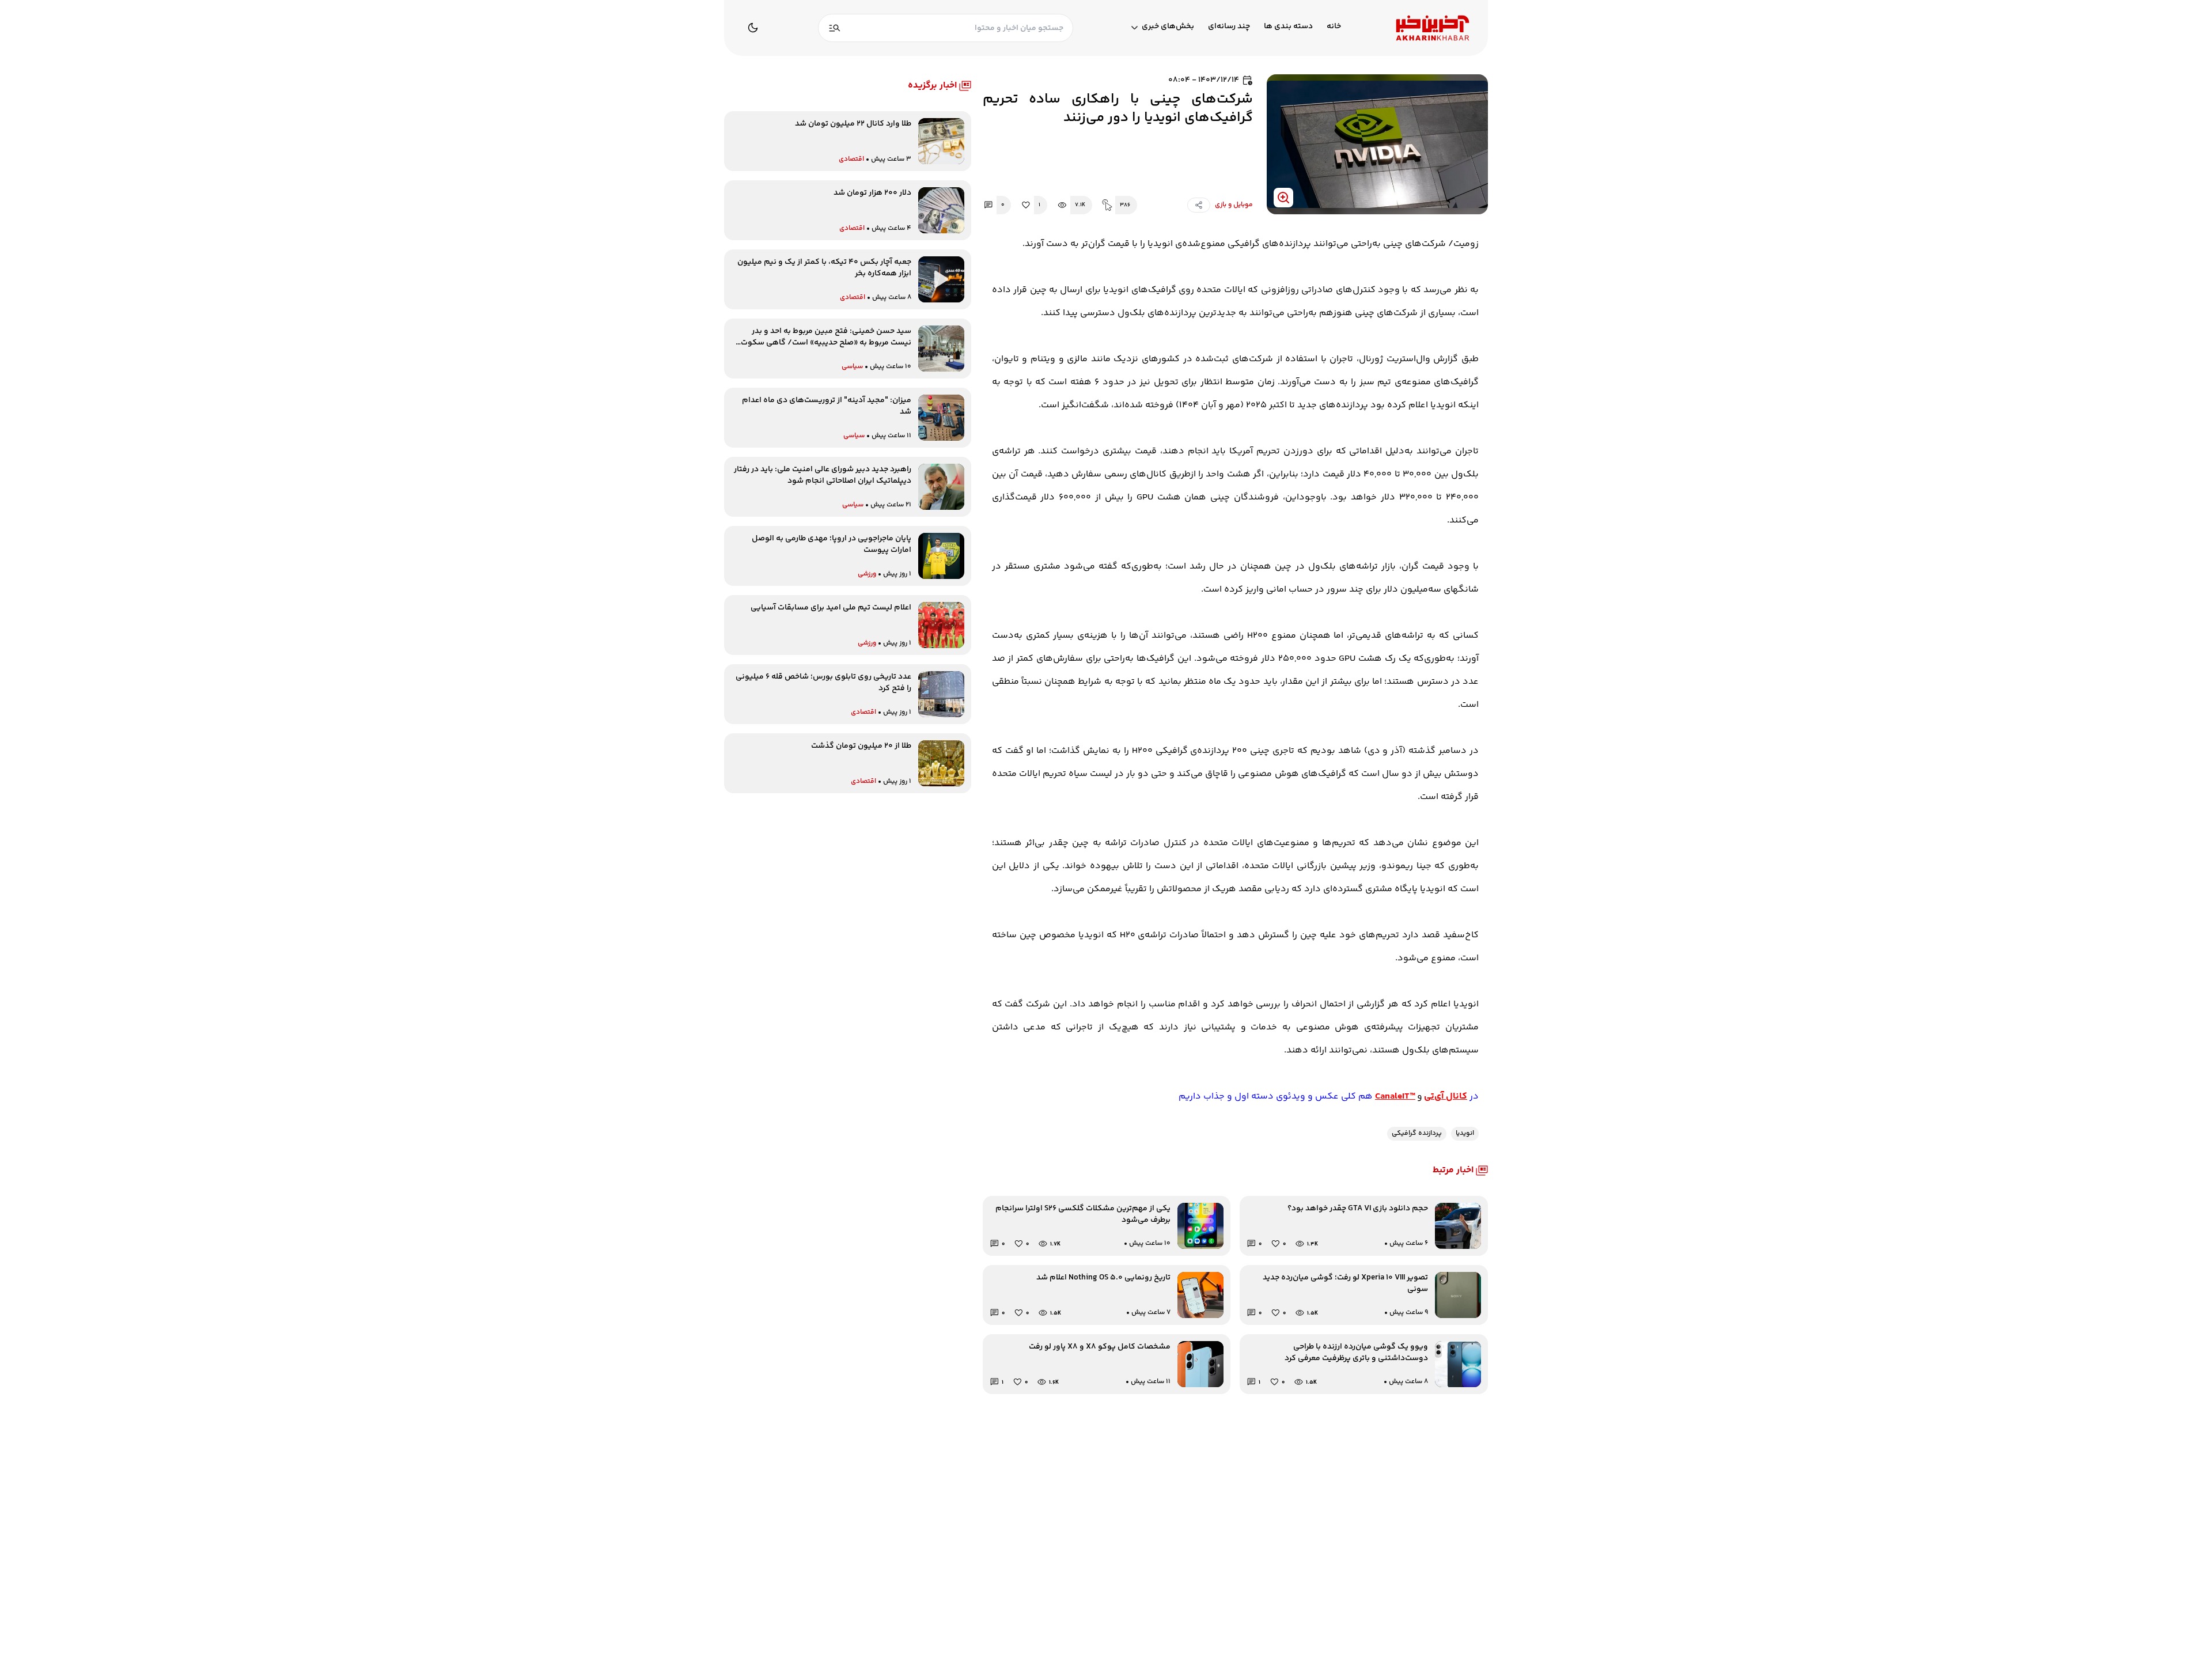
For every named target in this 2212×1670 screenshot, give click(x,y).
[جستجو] (835, 28)
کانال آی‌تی (1446, 1097)
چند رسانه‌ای (1229, 27)
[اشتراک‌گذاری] (1199, 205)
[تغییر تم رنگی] (753, 28)
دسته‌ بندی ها (1288, 27)
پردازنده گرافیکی (1417, 1133)
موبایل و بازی (1234, 205)
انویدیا (1465, 1133)
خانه (1334, 27)
